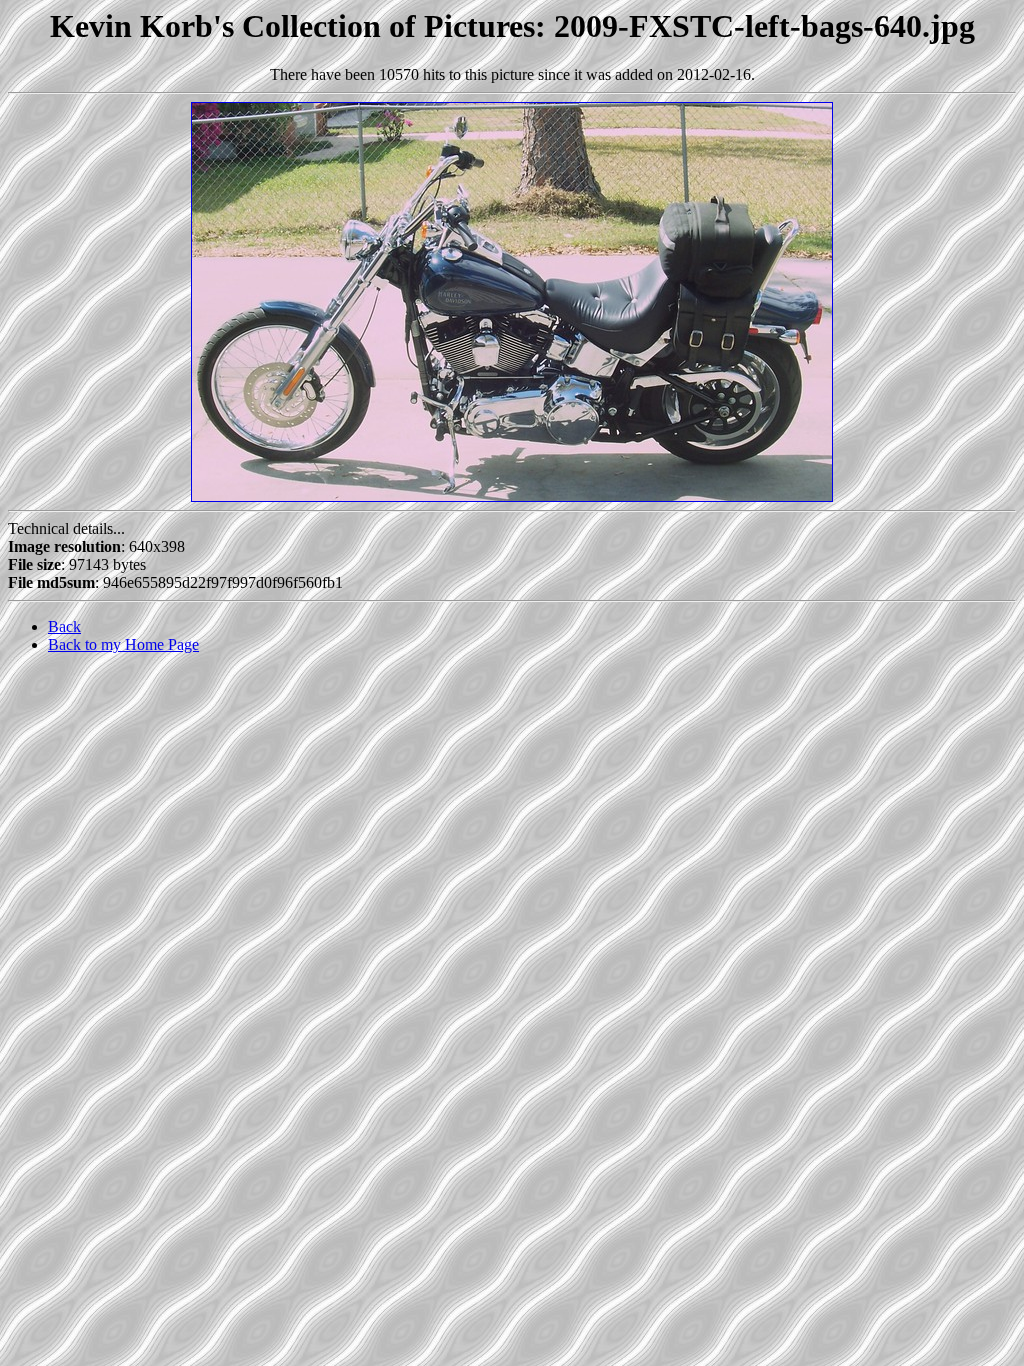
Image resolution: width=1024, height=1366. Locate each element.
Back (64, 626)
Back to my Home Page (123, 644)
